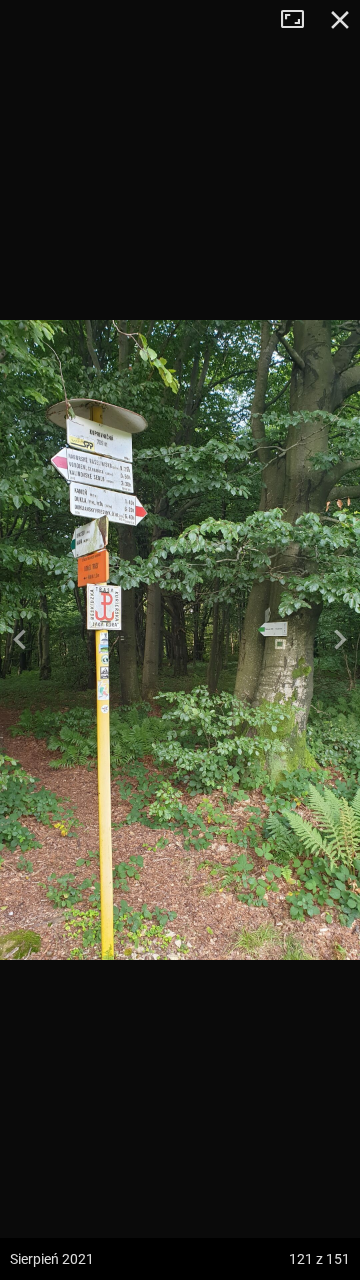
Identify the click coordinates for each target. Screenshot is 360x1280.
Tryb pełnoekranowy (300, 20)
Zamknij (340, 20)
